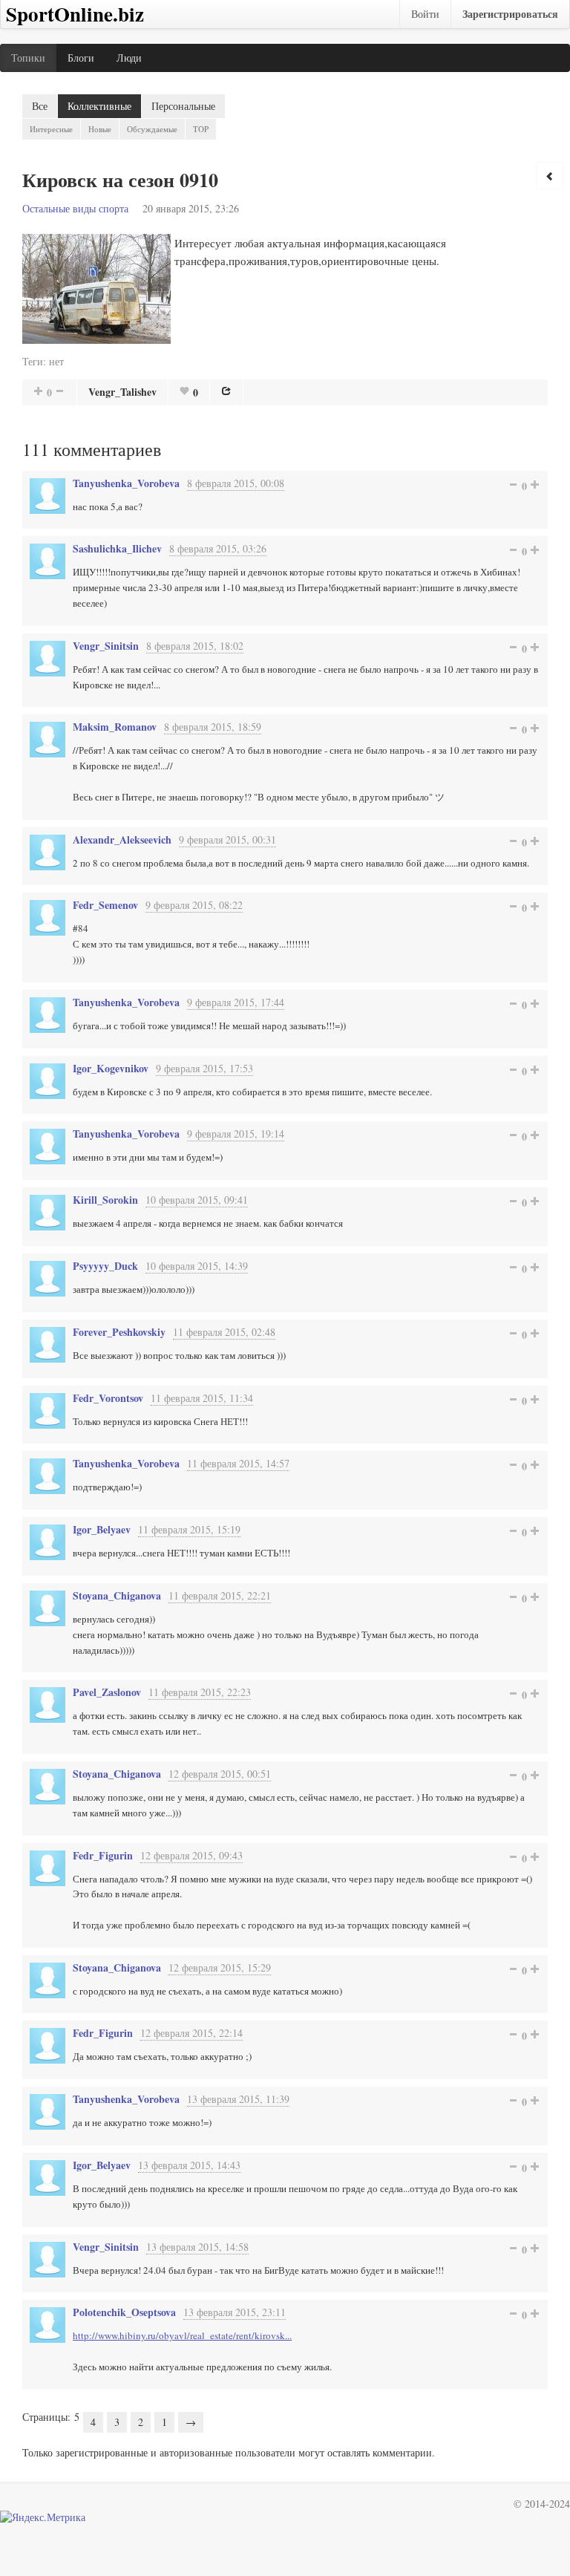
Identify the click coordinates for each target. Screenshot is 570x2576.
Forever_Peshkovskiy (119, 1332)
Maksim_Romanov (115, 727)
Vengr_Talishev (122, 392)
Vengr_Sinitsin (106, 646)
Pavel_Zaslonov (107, 1692)
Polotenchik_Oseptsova (124, 2312)
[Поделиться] (226, 391)
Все (40, 106)
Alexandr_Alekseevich (122, 839)
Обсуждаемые (152, 129)
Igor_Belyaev (102, 1529)
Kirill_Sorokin (105, 1200)
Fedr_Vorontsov (108, 1398)
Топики (28, 58)
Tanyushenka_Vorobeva (126, 483)
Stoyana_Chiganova (117, 1595)
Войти (425, 14)
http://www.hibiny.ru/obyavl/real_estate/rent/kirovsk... (182, 2335)
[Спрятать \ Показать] (550, 176)
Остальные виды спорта (75, 208)
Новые (100, 129)
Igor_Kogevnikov (111, 1068)
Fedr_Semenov (105, 905)
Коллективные (99, 106)
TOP (201, 129)
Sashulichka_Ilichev (117, 548)
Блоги (81, 58)
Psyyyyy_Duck (105, 1266)
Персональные (183, 106)
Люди (129, 58)
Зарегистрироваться (510, 14)
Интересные (51, 129)
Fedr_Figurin (103, 1855)
